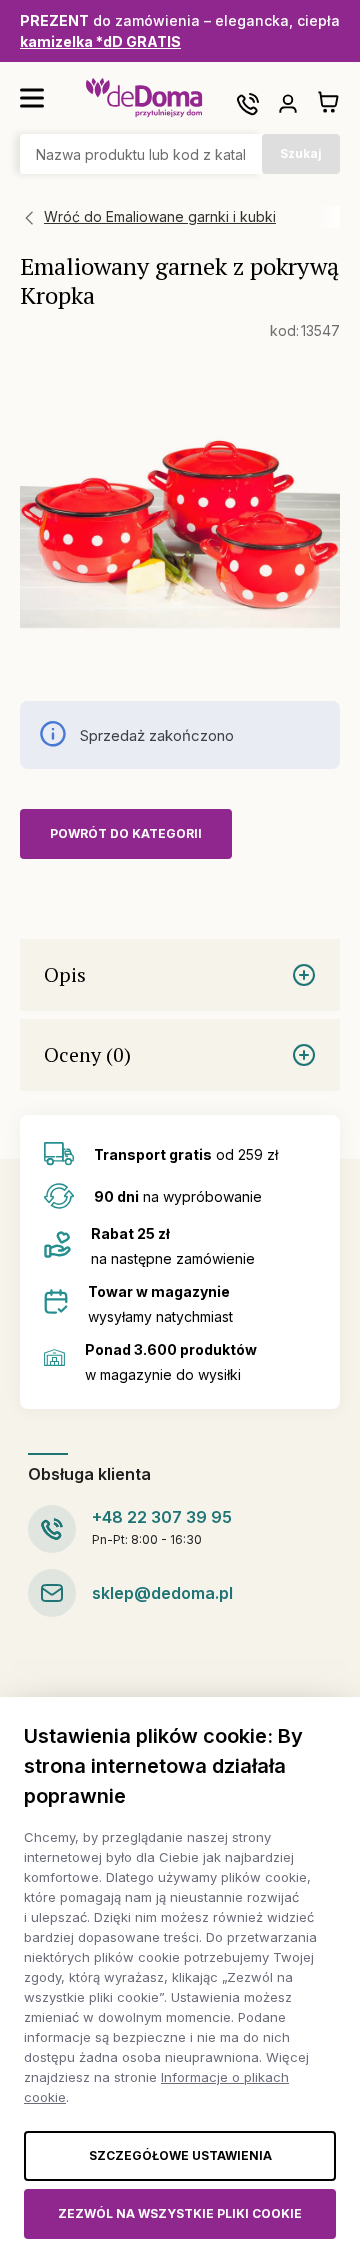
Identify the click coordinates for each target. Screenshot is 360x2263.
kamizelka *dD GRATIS (100, 41)
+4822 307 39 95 (162, 1517)
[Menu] (32, 98)
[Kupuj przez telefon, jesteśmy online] (248, 104)
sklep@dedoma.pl (162, 1593)
